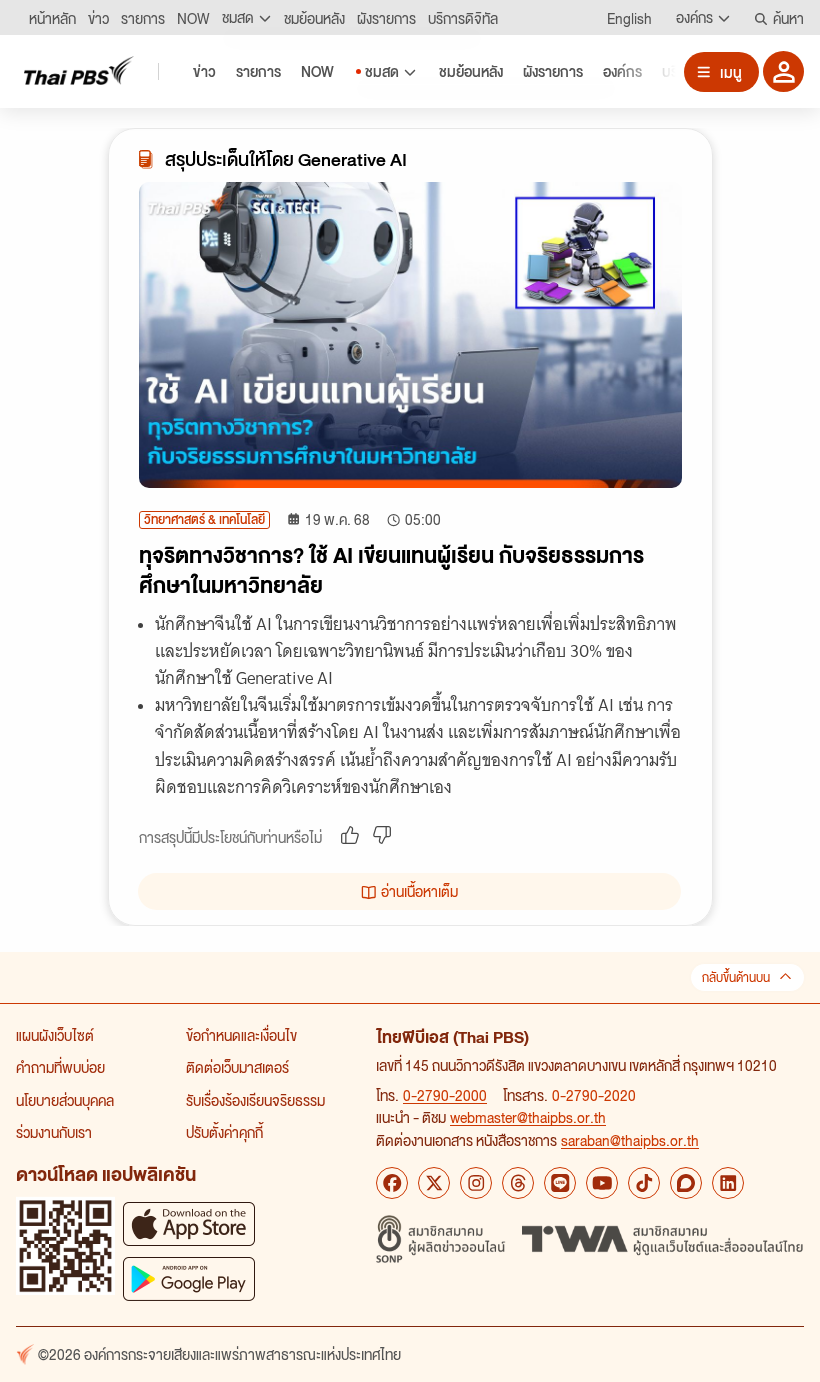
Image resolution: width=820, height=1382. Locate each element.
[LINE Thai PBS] (560, 1183)
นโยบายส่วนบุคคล (65, 1100)
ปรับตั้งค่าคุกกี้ (224, 1132)
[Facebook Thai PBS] (392, 1183)
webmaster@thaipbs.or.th (528, 1117)
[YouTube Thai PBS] (602, 1183)
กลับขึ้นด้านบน (736, 977)
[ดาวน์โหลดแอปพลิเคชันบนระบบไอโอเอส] (189, 1223)
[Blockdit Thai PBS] (686, 1183)
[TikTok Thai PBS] (644, 1183)
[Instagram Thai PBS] (476, 1183)
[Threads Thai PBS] (518, 1183)
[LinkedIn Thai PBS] (728, 1183)
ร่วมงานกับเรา (54, 1132)
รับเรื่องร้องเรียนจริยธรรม (255, 1100)
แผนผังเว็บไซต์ (55, 1035)
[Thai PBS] (79, 70)
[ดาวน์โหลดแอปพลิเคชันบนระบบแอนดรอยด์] (189, 1278)
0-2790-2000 (445, 1095)
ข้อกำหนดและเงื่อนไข (241, 1035)
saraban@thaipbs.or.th (630, 1140)
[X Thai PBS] (434, 1183)
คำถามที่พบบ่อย (60, 1067)
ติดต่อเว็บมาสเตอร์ (237, 1067)
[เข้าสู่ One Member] (783, 71)
